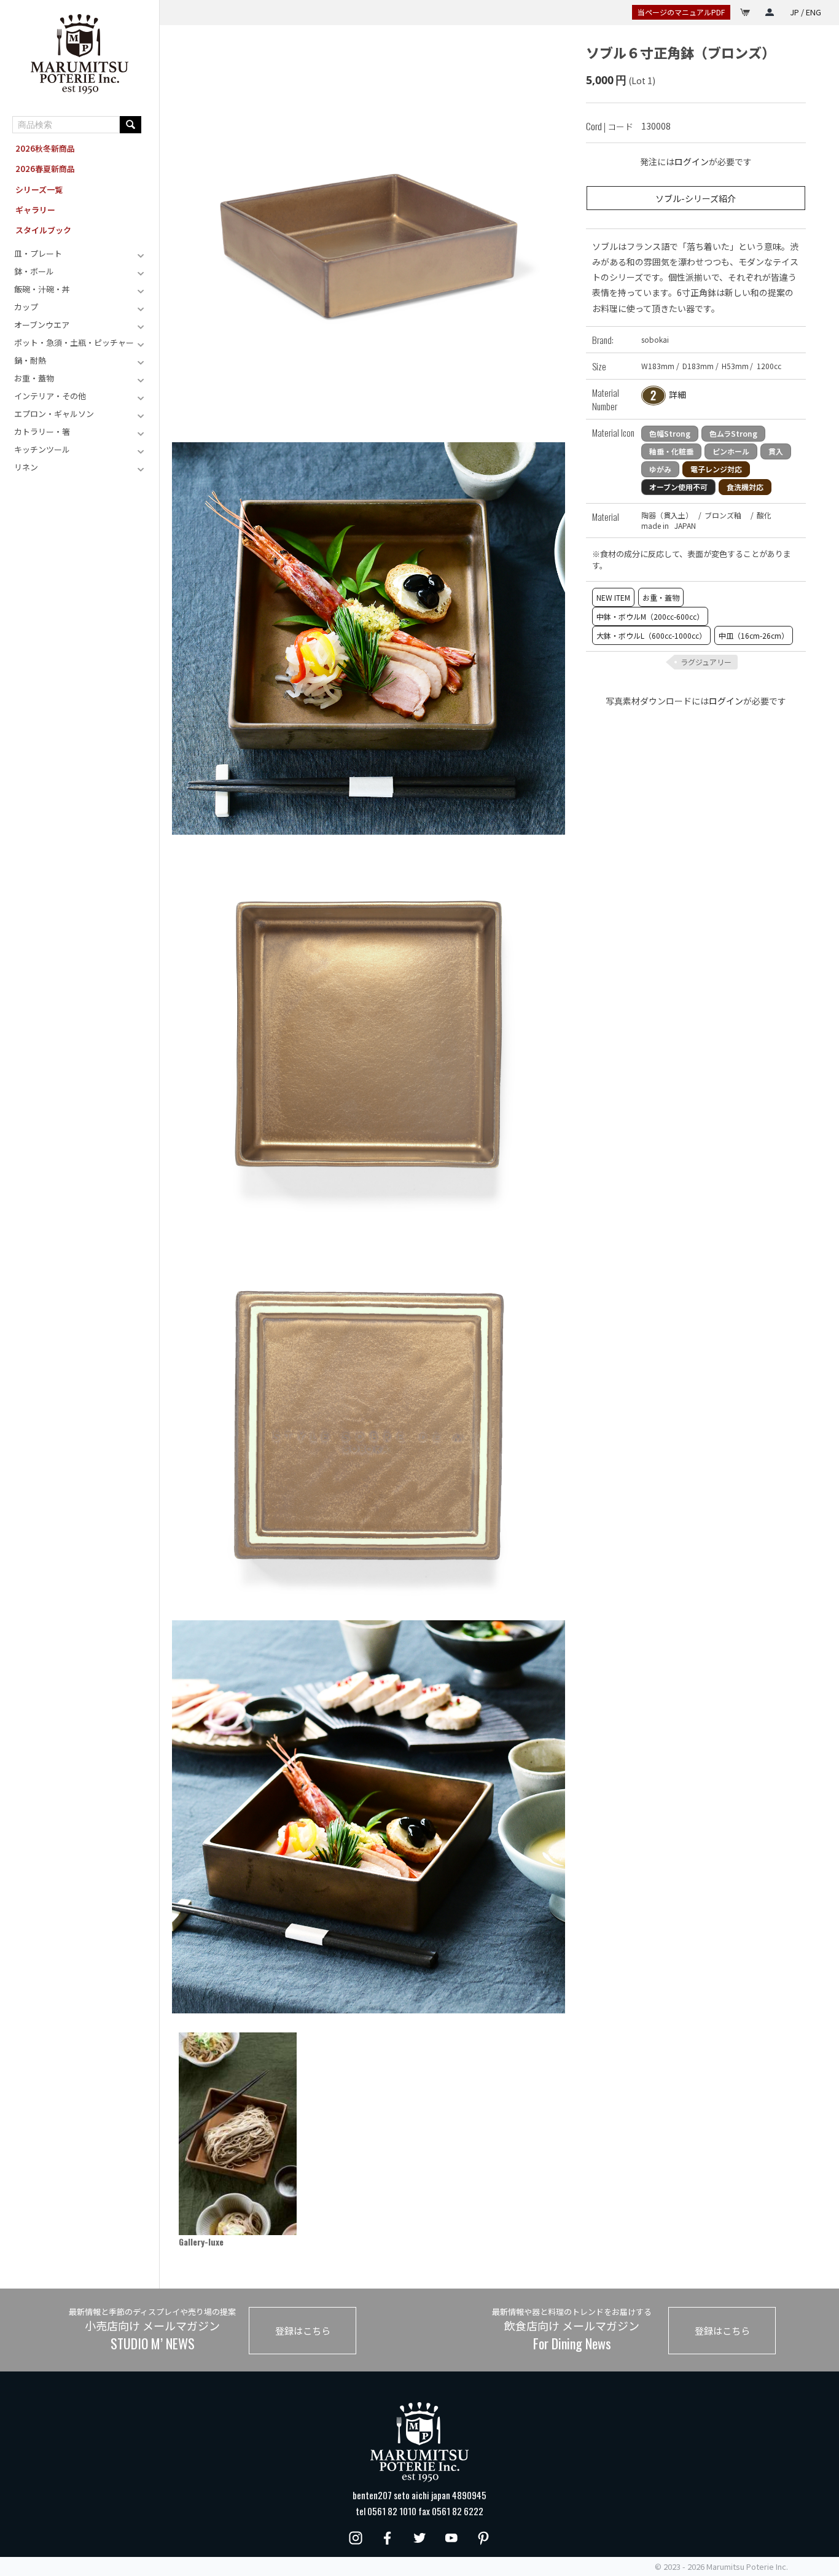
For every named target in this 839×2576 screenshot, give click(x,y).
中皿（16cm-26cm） (754, 635)
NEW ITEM (613, 597)
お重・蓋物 (661, 597)
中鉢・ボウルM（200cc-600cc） (650, 616)
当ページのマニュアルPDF (681, 12)
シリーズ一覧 (39, 189)
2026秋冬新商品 (45, 148)
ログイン (692, 162)
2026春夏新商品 (45, 169)
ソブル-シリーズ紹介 (696, 198)
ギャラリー (35, 210)
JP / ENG (806, 12)
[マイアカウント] (770, 12)
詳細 (677, 394)
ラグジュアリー (706, 662)
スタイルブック (43, 230)
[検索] (131, 125)
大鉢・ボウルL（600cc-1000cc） (651, 635)
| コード (610, 126)
